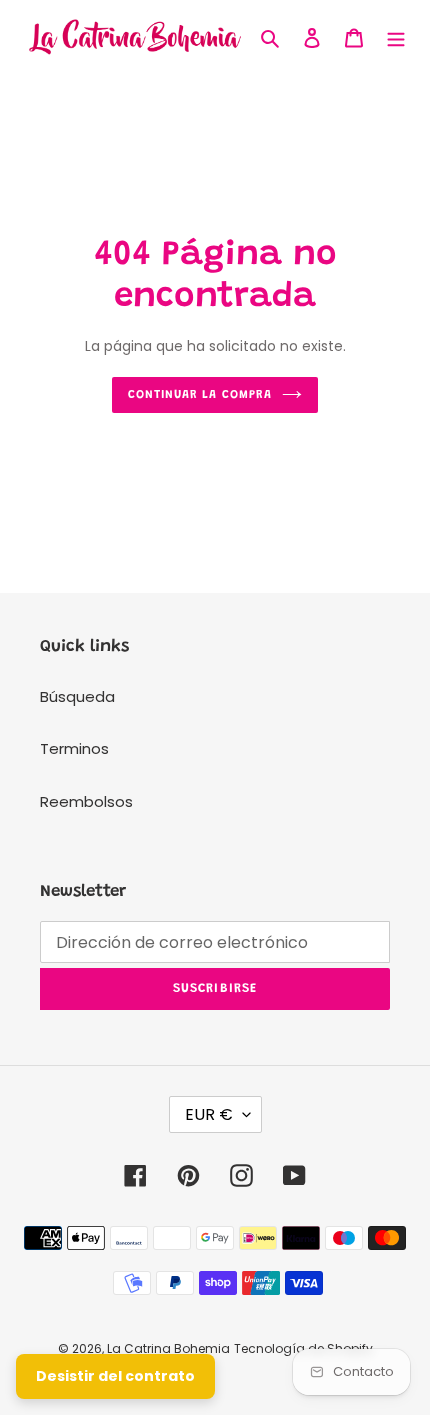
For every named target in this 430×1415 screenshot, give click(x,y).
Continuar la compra (200, 395)
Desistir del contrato (115, 1376)
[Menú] (396, 37)
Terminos (74, 748)
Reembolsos (86, 801)
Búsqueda (77, 696)
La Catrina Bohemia (168, 1348)
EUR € (209, 1114)
